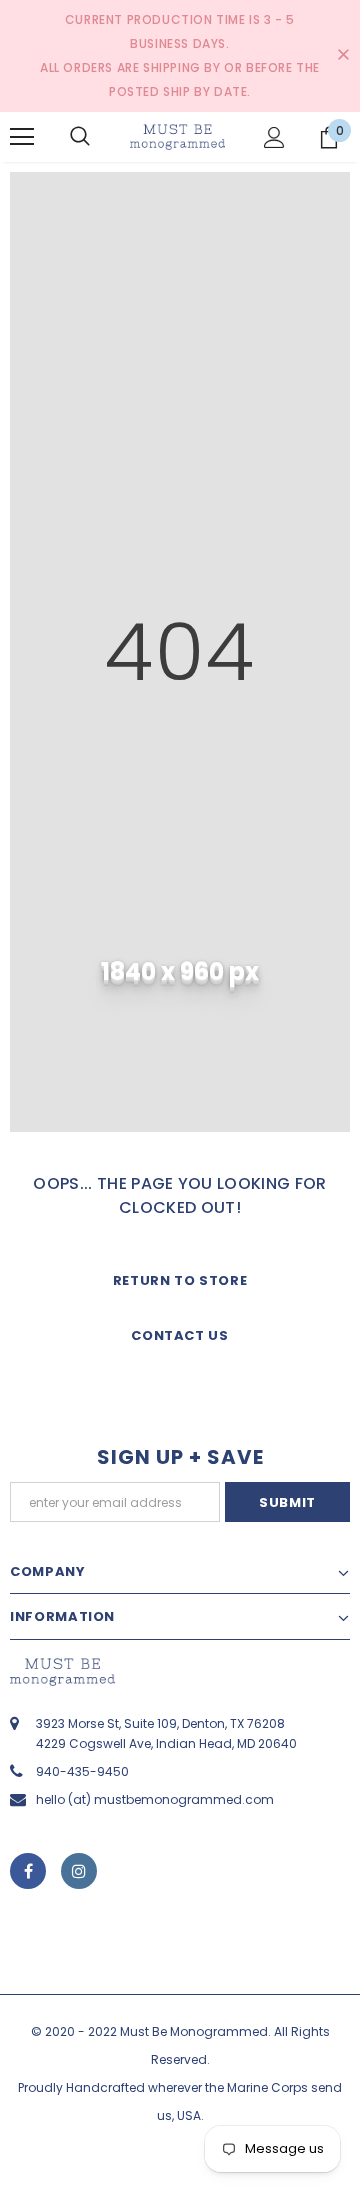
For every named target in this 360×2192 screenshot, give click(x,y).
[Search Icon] (80, 137)
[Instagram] (79, 1871)
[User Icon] (274, 137)
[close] (343, 56)
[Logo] (177, 136)
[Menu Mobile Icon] (22, 137)
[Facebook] (28, 1871)
